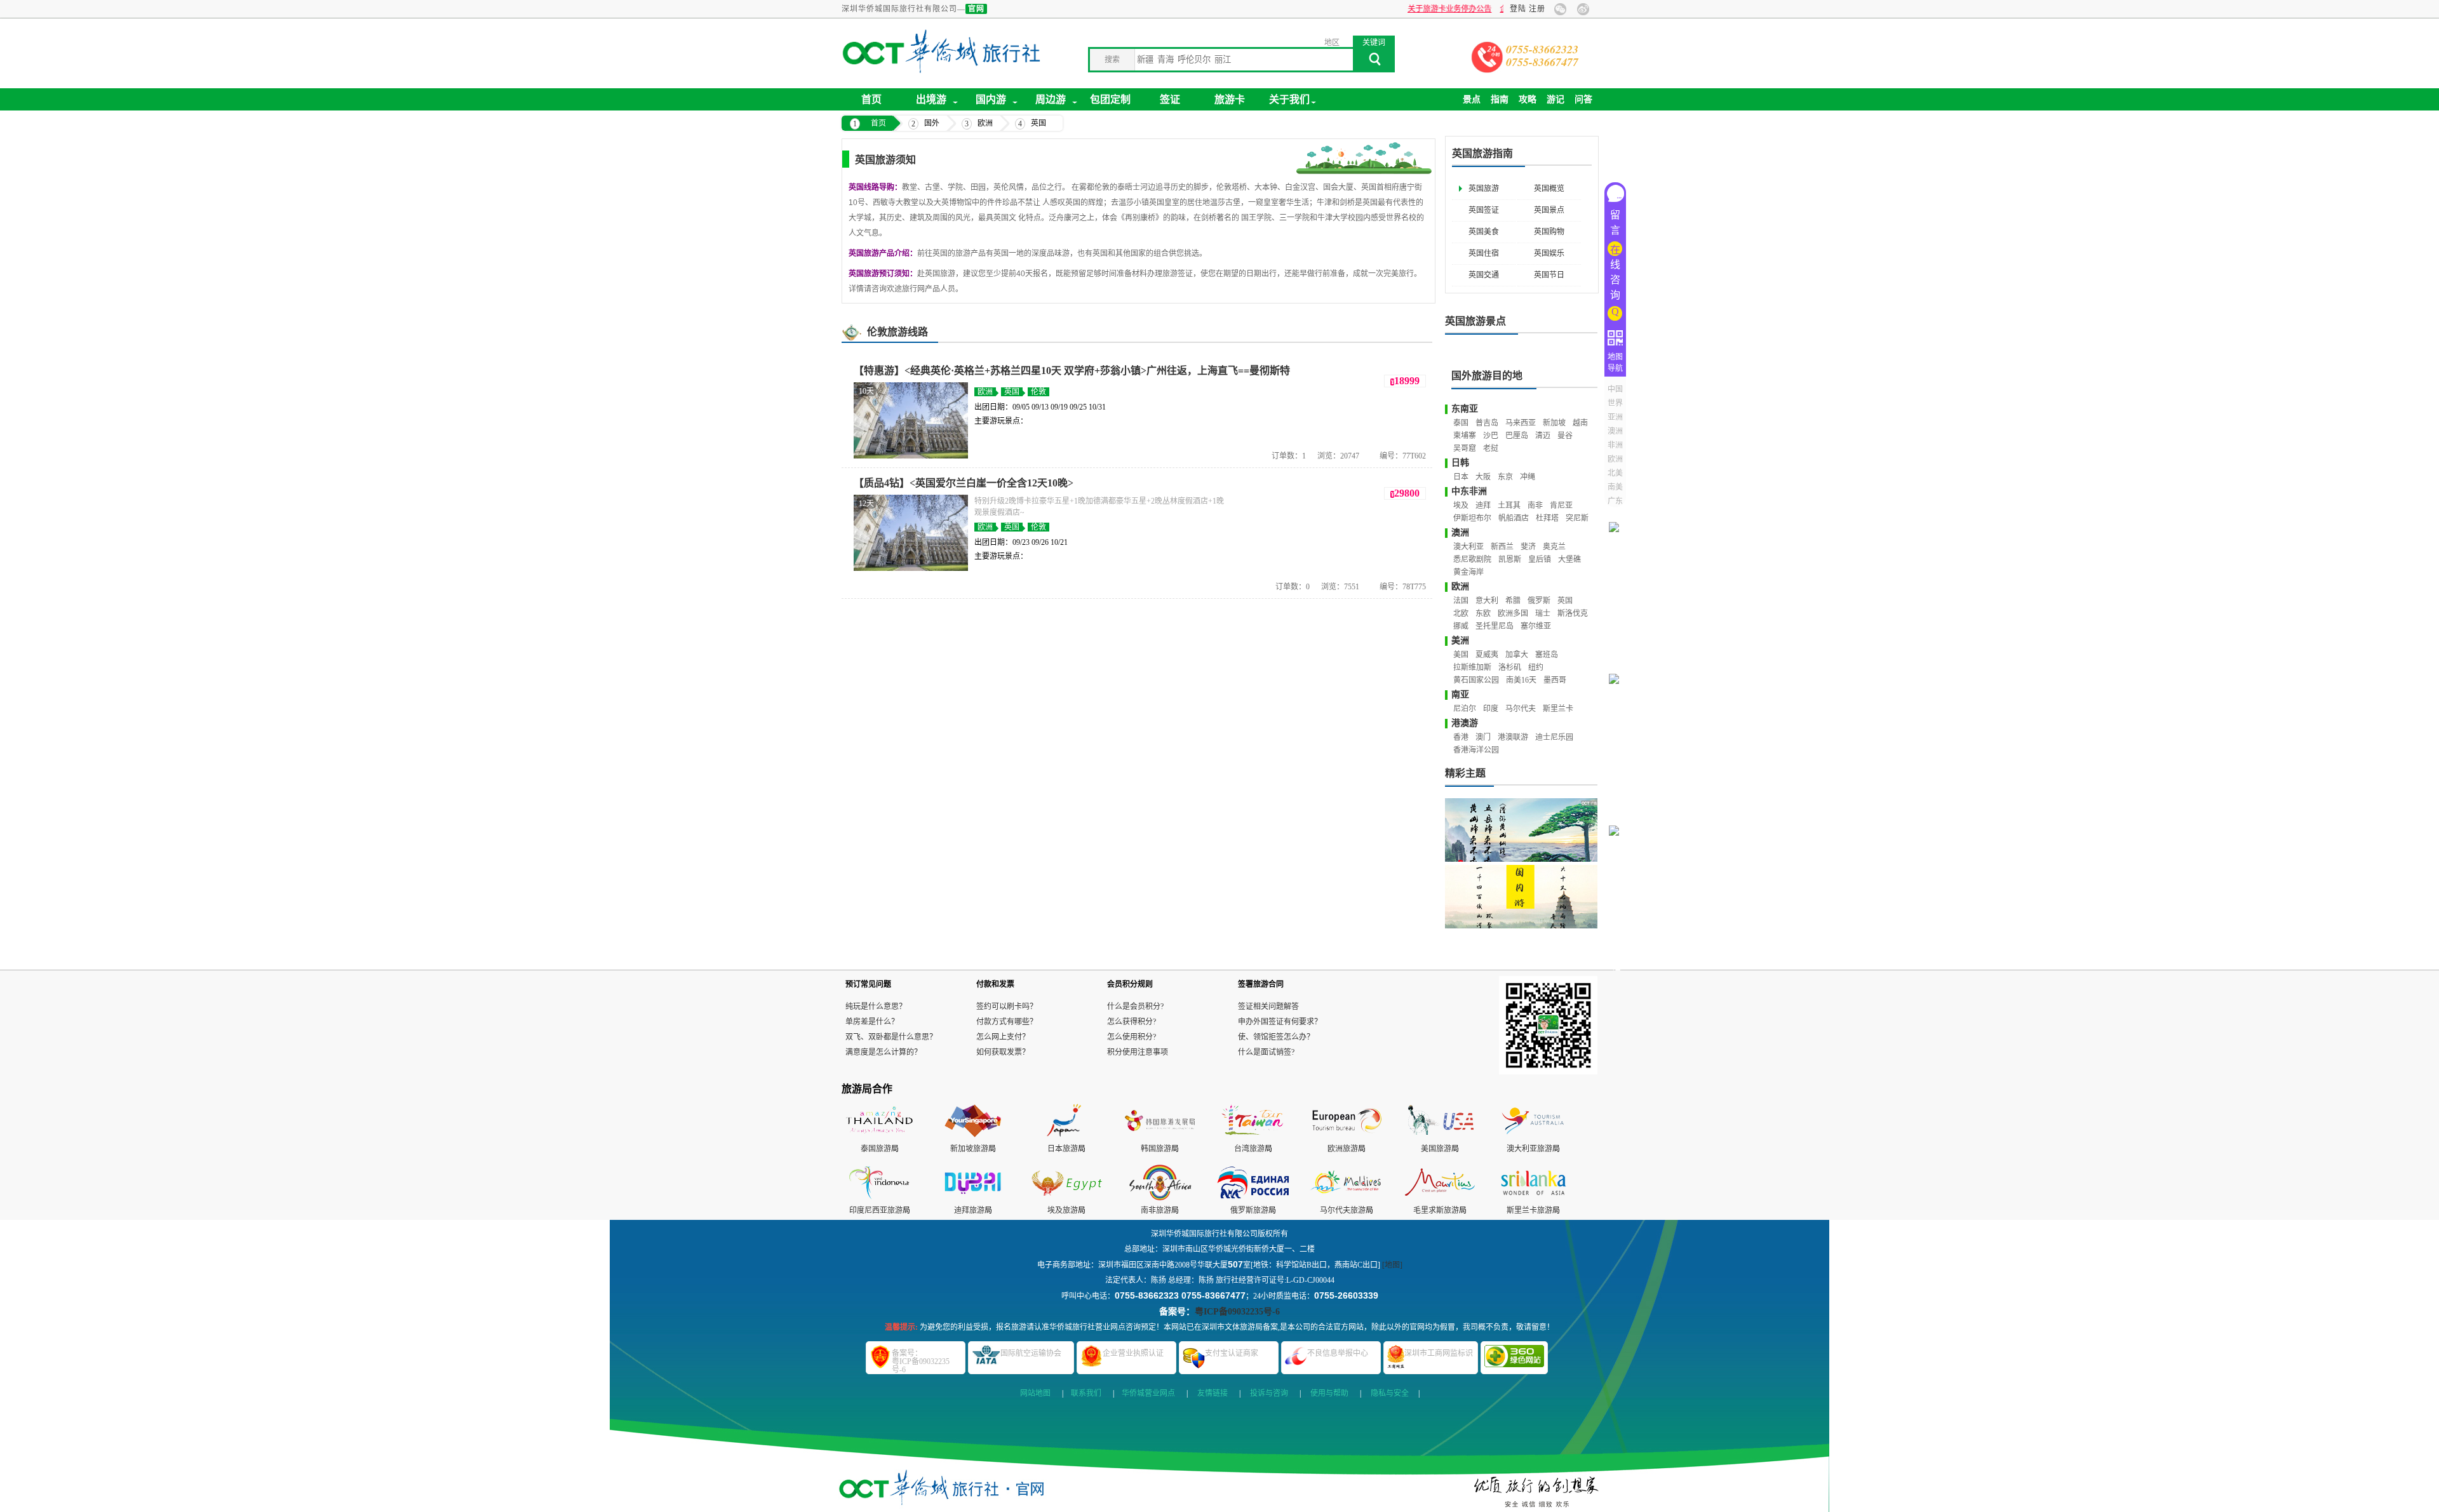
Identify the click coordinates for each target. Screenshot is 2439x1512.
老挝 (1491, 448)
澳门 (1483, 737)
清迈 (1543, 436)
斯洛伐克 (1573, 613)
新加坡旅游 (969, 1149)
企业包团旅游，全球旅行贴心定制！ (1480, 9)
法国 (1461, 601)
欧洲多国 (1513, 613)
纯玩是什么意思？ (876, 1007)
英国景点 (1549, 210)
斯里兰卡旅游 (1529, 1210)
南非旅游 (1156, 1210)
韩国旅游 (1156, 1149)
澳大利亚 (1468, 547)
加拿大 (1517, 655)
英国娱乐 (1549, 253)
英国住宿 (1484, 253)
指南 (1500, 99)
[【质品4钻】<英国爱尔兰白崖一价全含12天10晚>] (911, 568)
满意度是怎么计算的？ (884, 1052)
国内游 (991, 99)
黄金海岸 (1468, 572)
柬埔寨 (1465, 436)
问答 (1583, 99)
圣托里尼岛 (1495, 626)
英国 (1038, 123)
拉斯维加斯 (1472, 667)
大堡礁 (1569, 559)
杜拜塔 (1547, 518)
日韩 (1460, 463)
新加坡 (1554, 423)
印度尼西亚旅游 (876, 1210)
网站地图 (1035, 1393)
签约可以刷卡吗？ (1007, 1007)
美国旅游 (1436, 1149)
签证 (1170, 99)
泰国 (1461, 423)
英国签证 (1484, 210)
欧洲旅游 (1343, 1149)
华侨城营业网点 (1148, 1393)
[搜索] (1374, 63)
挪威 (1461, 626)
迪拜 (1483, 505)
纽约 (1536, 667)
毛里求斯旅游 (1436, 1210)
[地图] (1392, 1265)
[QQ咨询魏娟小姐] (1618, 511)
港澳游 (1465, 723)
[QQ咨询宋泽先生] (1618, 966)
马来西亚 (1521, 423)
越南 (1580, 423)
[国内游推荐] (1521, 897)
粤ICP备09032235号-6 (1237, 1312)
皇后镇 (1540, 559)
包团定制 (1110, 99)
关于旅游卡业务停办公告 (1369, 9)
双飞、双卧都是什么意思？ (891, 1037)
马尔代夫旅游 (1343, 1210)
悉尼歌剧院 (1472, 559)
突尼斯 (1577, 518)
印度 (1491, 709)
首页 (871, 99)
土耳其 (1509, 505)
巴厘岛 (1517, 436)
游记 (1555, 99)
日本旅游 (1063, 1149)
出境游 (931, 99)
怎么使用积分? (1132, 1037)
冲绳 (1528, 477)
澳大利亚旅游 (1529, 1149)
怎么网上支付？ (1003, 1037)
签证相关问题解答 (1268, 1007)
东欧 (1483, 613)
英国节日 (1549, 275)
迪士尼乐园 (1554, 737)
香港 (1461, 737)
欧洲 (985, 123)
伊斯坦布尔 (1472, 518)
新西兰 (1502, 547)
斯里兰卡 (1558, 709)
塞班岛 (1547, 655)
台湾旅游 (1249, 1149)
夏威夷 (1487, 655)
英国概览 (1549, 189)
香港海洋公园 (1476, 750)
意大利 (1487, 601)
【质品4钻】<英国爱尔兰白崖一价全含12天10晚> (964, 483)
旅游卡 (1230, 99)
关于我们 (1289, 99)
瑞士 (1543, 613)
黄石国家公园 (1476, 680)
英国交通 (1484, 275)
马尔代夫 (1521, 709)
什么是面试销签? (1266, 1052)
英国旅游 (1484, 189)
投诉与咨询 (1269, 1393)
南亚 (1460, 694)
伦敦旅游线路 (897, 332)
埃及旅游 (1063, 1210)
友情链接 (1213, 1393)
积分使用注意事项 (1138, 1052)
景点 (1472, 99)
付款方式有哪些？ (1007, 1022)
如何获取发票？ (1003, 1052)
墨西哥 (1555, 680)
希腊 (1513, 601)
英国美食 (1484, 232)
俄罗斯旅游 (1249, 1210)
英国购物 (1549, 232)
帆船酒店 (1514, 518)
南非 (1535, 505)
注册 (1537, 9)
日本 (1461, 477)
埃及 (1461, 505)
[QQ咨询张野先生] (1618, 814)
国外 (932, 123)
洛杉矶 (1510, 667)
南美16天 (1521, 680)
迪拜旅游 (969, 1210)
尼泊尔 (1465, 709)
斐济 (1528, 547)
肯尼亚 (1561, 505)
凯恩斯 (1510, 559)
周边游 (1051, 99)
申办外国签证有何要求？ (1280, 1022)
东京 (1505, 477)
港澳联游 (1513, 737)
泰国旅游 (876, 1149)
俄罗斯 (1539, 601)
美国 (1461, 655)
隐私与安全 (1390, 1393)
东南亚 (1465, 409)
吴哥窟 (1465, 448)
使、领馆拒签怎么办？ (1276, 1037)
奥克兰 (1554, 547)
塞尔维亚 (1536, 626)
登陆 (1518, 9)
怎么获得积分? (1132, 1022)
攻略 (1528, 99)
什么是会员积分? (1135, 1007)
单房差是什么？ (872, 1022)
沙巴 (1491, 436)
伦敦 (1038, 392)
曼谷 (1565, 436)
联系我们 (1086, 1393)
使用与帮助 (1329, 1393)
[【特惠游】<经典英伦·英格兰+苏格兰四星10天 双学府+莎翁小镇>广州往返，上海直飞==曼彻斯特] (911, 456)
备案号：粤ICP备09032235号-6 (921, 1361)
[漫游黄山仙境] (1521, 830)
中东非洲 (1469, 491)
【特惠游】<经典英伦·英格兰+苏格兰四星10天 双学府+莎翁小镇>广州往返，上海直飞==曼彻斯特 (1072, 371)
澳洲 (1460, 532)
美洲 (1460, 640)
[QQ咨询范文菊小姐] (1618, 663)
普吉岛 (1487, 423)
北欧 (1461, 613)
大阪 (1483, 477)
